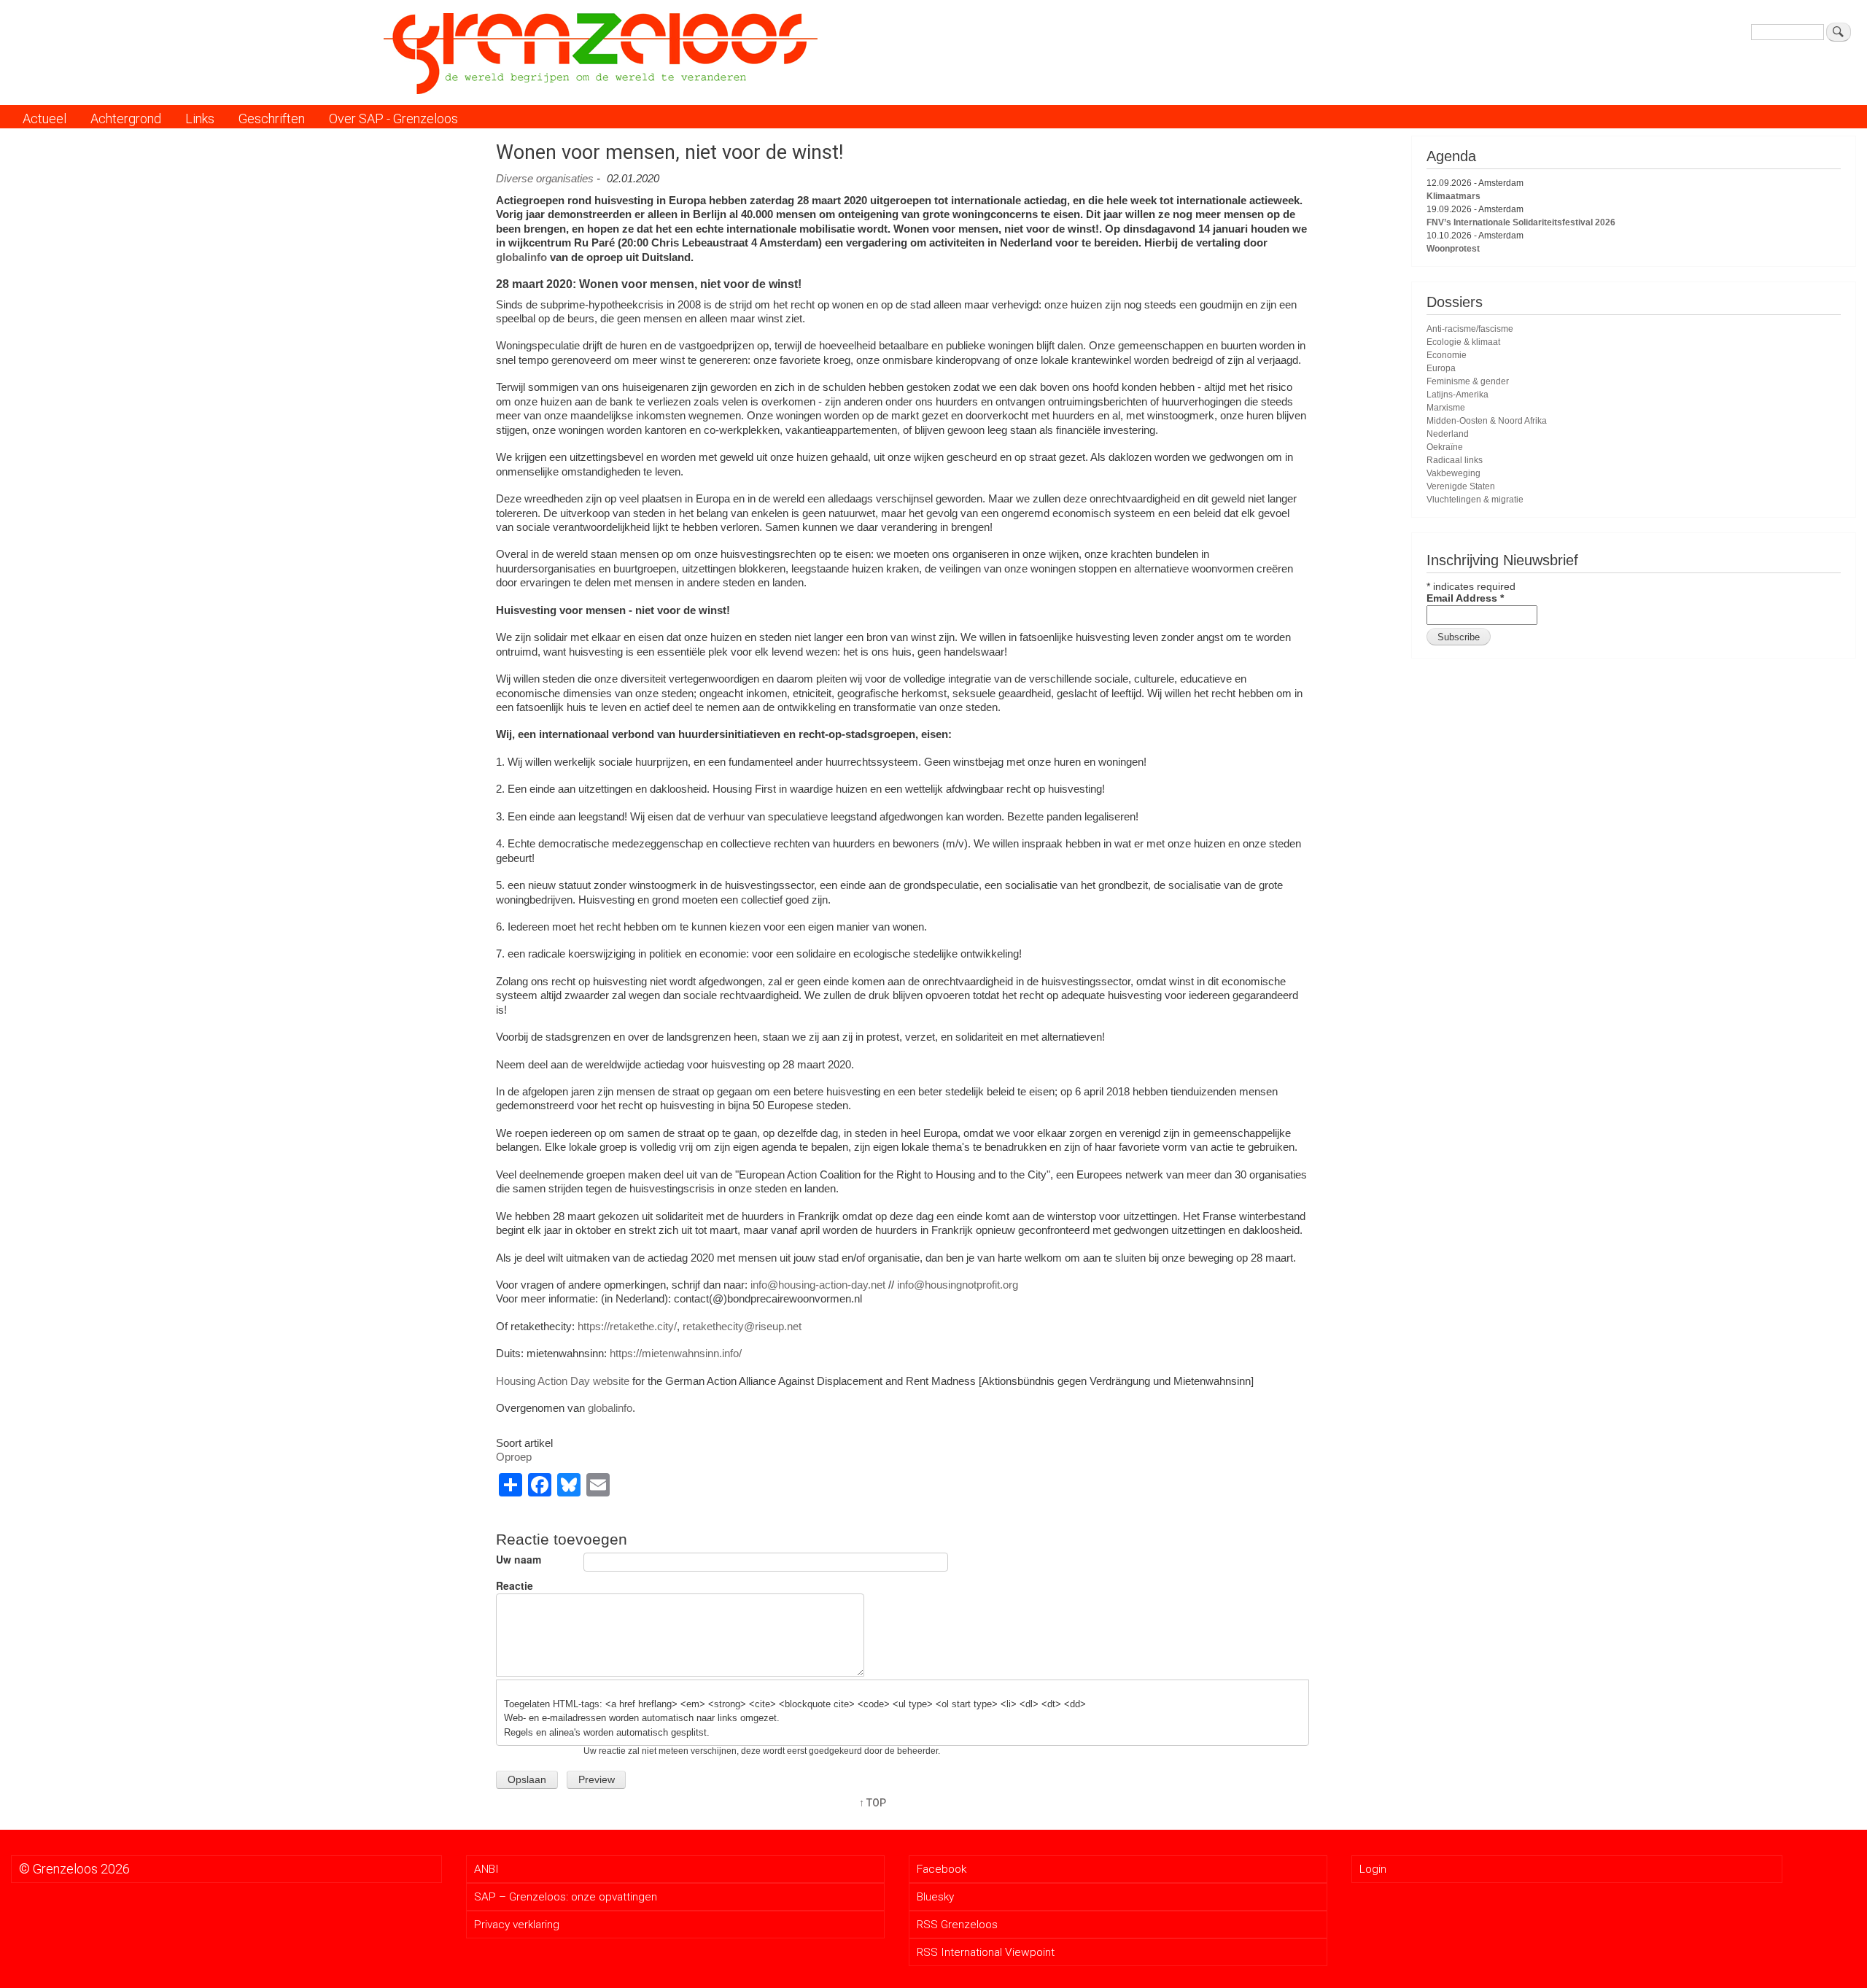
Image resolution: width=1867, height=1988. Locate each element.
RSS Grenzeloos (957, 1925)
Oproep (514, 1457)
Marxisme (1446, 408)
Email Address (1465, 598)
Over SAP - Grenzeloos (393, 119)
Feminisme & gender (1468, 381)
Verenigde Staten (1461, 486)
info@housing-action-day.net (818, 1285)
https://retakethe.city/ (627, 1326)
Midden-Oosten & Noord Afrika (1487, 421)
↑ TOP (873, 1803)
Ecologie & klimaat (1463, 342)
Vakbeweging (1453, 473)
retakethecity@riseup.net (742, 1326)
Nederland (1448, 434)
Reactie (515, 1586)
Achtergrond (126, 119)
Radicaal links (1455, 460)
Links (200, 119)
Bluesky (935, 1897)
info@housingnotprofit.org (958, 1285)
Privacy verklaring (517, 1925)
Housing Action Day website (563, 1381)
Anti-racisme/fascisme (1470, 329)
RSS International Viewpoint (986, 1952)
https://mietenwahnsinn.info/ (676, 1353)
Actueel (44, 119)
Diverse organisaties (545, 178)
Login (1373, 1869)
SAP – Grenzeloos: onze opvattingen (566, 1897)
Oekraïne (1445, 447)
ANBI (486, 1869)
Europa (1441, 368)
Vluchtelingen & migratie (1475, 500)
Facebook (942, 1869)
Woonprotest (1453, 249)
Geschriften (272, 119)
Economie (1447, 355)
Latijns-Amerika (1457, 395)
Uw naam (519, 1560)
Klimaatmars (1453, 196)
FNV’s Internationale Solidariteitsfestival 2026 (1521, 222)
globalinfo (521, 257)
